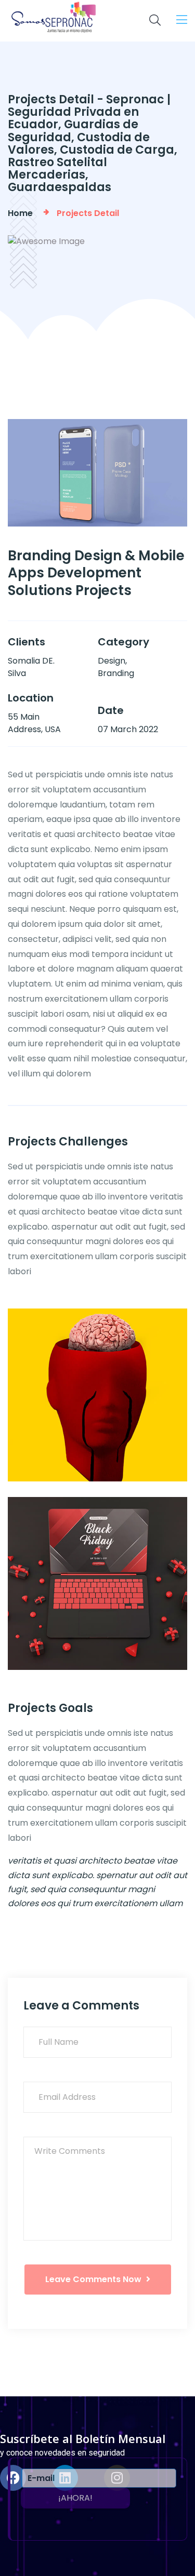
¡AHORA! (75, 2498)
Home (22, 213)
